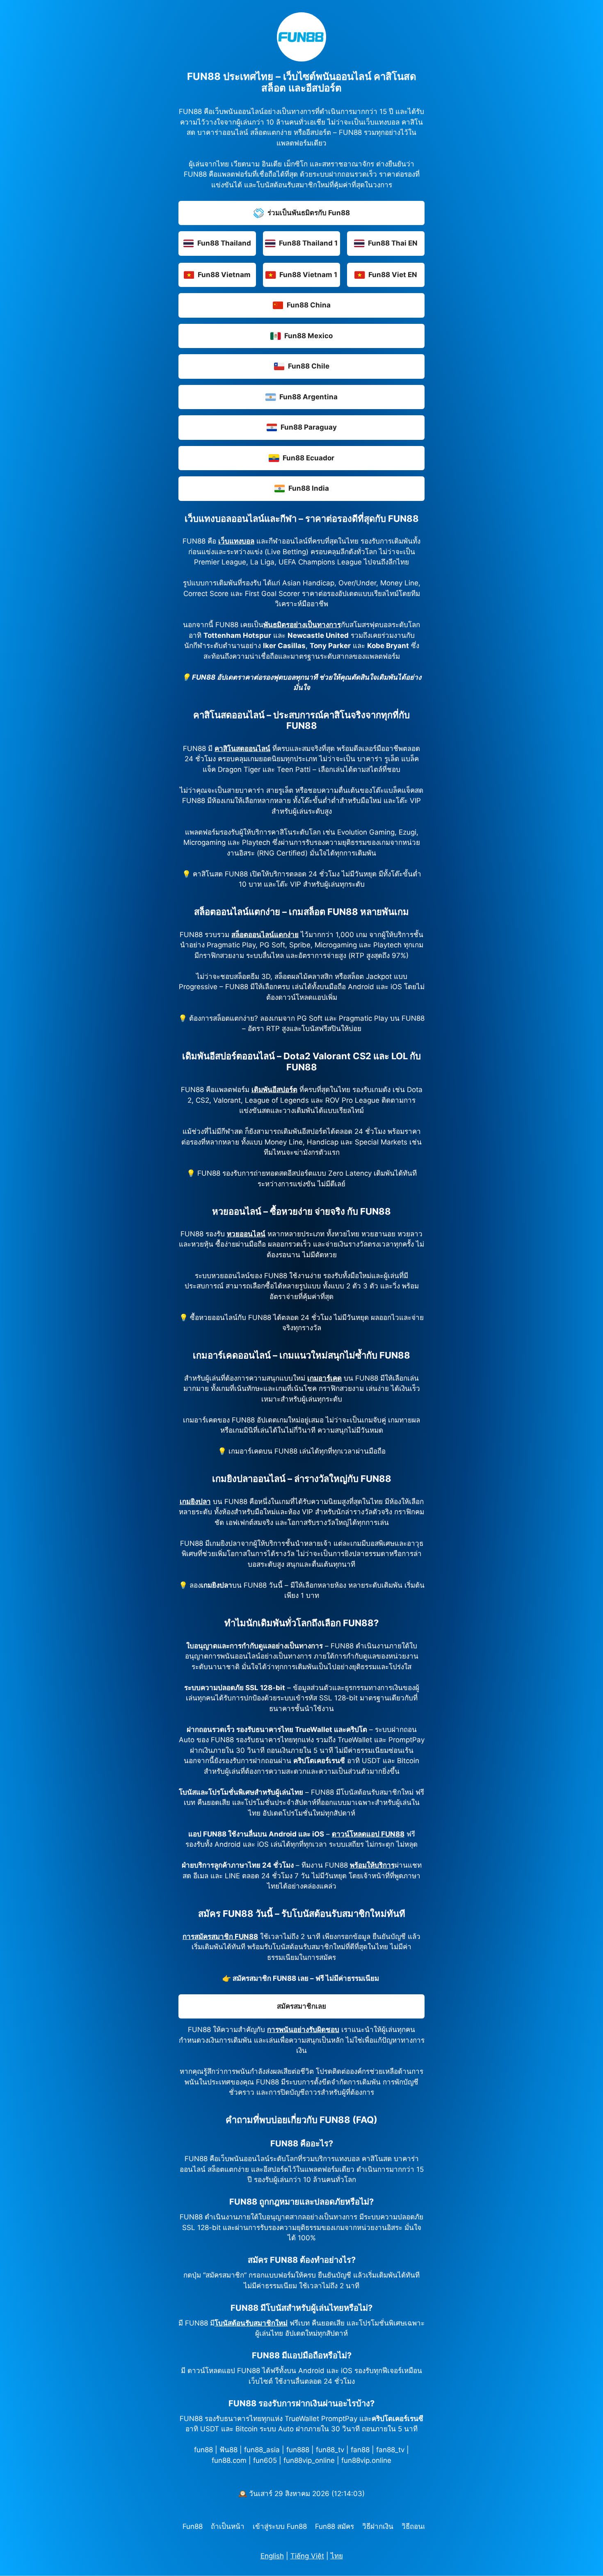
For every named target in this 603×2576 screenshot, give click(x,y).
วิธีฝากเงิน (378, 2526)
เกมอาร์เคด (324, 1378)
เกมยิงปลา (195, 1502)
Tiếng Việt (307, 2556)
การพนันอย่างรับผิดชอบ (303, 2030)
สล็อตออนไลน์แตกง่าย (265, 935)
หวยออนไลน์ (246, 1234)
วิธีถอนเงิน (418, 2526)
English (272, 2556)
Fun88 (193, 2526)
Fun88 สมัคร (335, 2526)
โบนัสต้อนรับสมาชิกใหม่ (251, 2323)
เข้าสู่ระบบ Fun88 (280, 2526)
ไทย (337, 2556)
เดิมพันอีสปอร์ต (274, 1090)
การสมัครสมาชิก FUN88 (220, 1937)
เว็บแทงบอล (236, 541)
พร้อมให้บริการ (372, 1865)
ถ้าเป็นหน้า (228, 2526)
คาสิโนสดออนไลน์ (242, 749)
